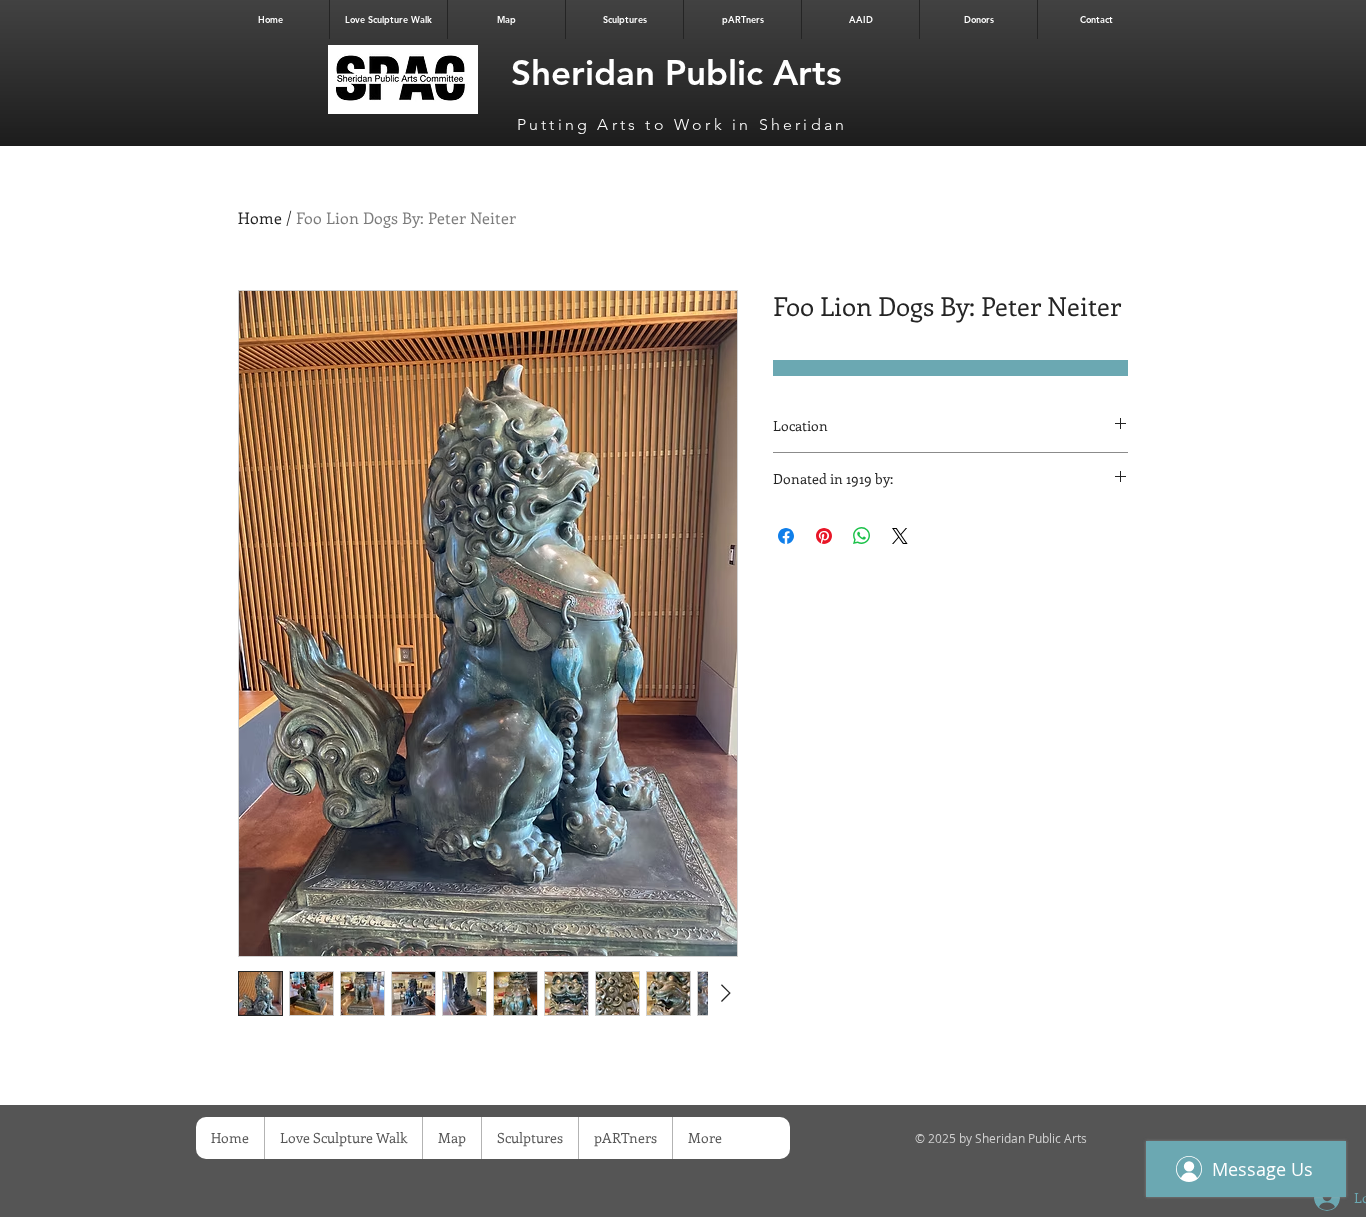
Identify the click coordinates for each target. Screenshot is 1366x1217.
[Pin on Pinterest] (824, 536)
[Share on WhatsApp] (862, 536)
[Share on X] (900, 536)
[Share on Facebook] (786, 536)
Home (260, 217)
